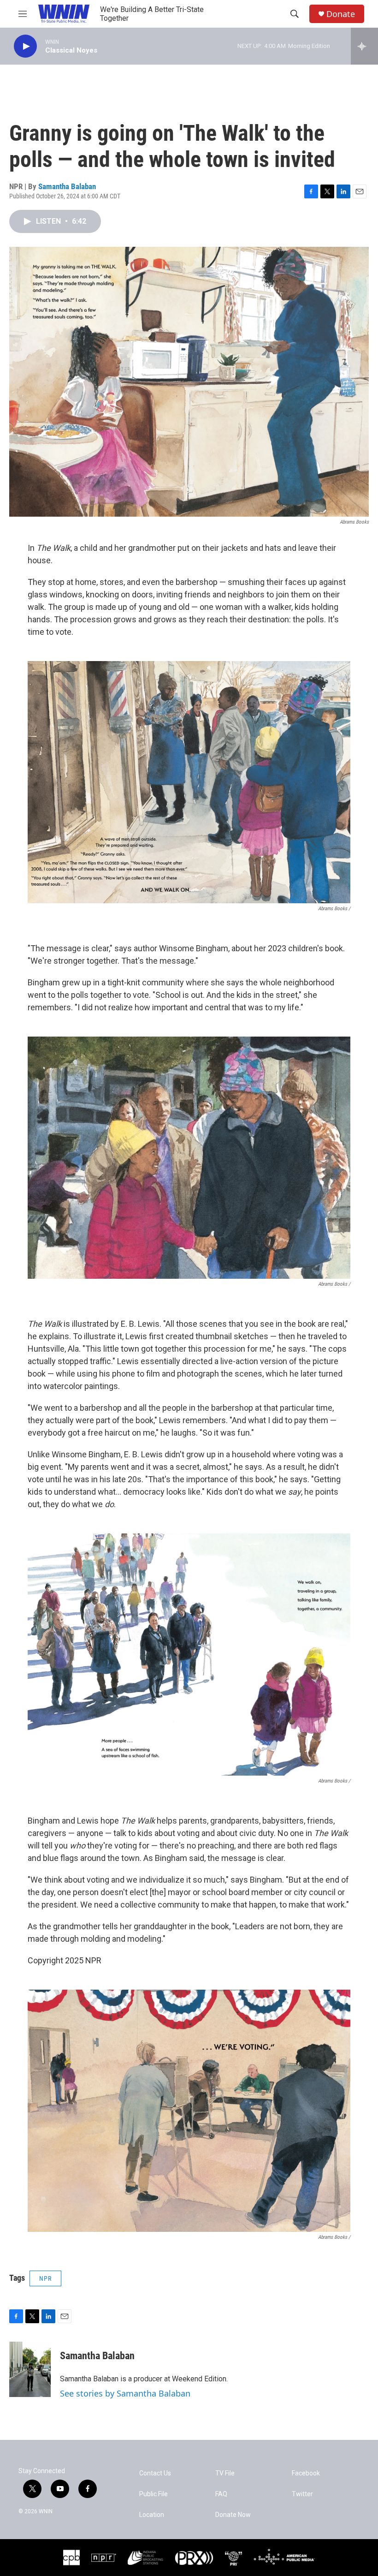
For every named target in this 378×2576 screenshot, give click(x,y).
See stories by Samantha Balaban (125, 2393)
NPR (45, 2278)
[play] (25, 46)
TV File (225, 2473)
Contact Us (155, 2473)
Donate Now (233, 2515)
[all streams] (364, 46)
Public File (154, 2494)
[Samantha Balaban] (30, 2369)
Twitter (302, 2494)
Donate (341, 14)
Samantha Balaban (67, 186)
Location (152, 2515)
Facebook (306, 2473)
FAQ (221, 2494)
